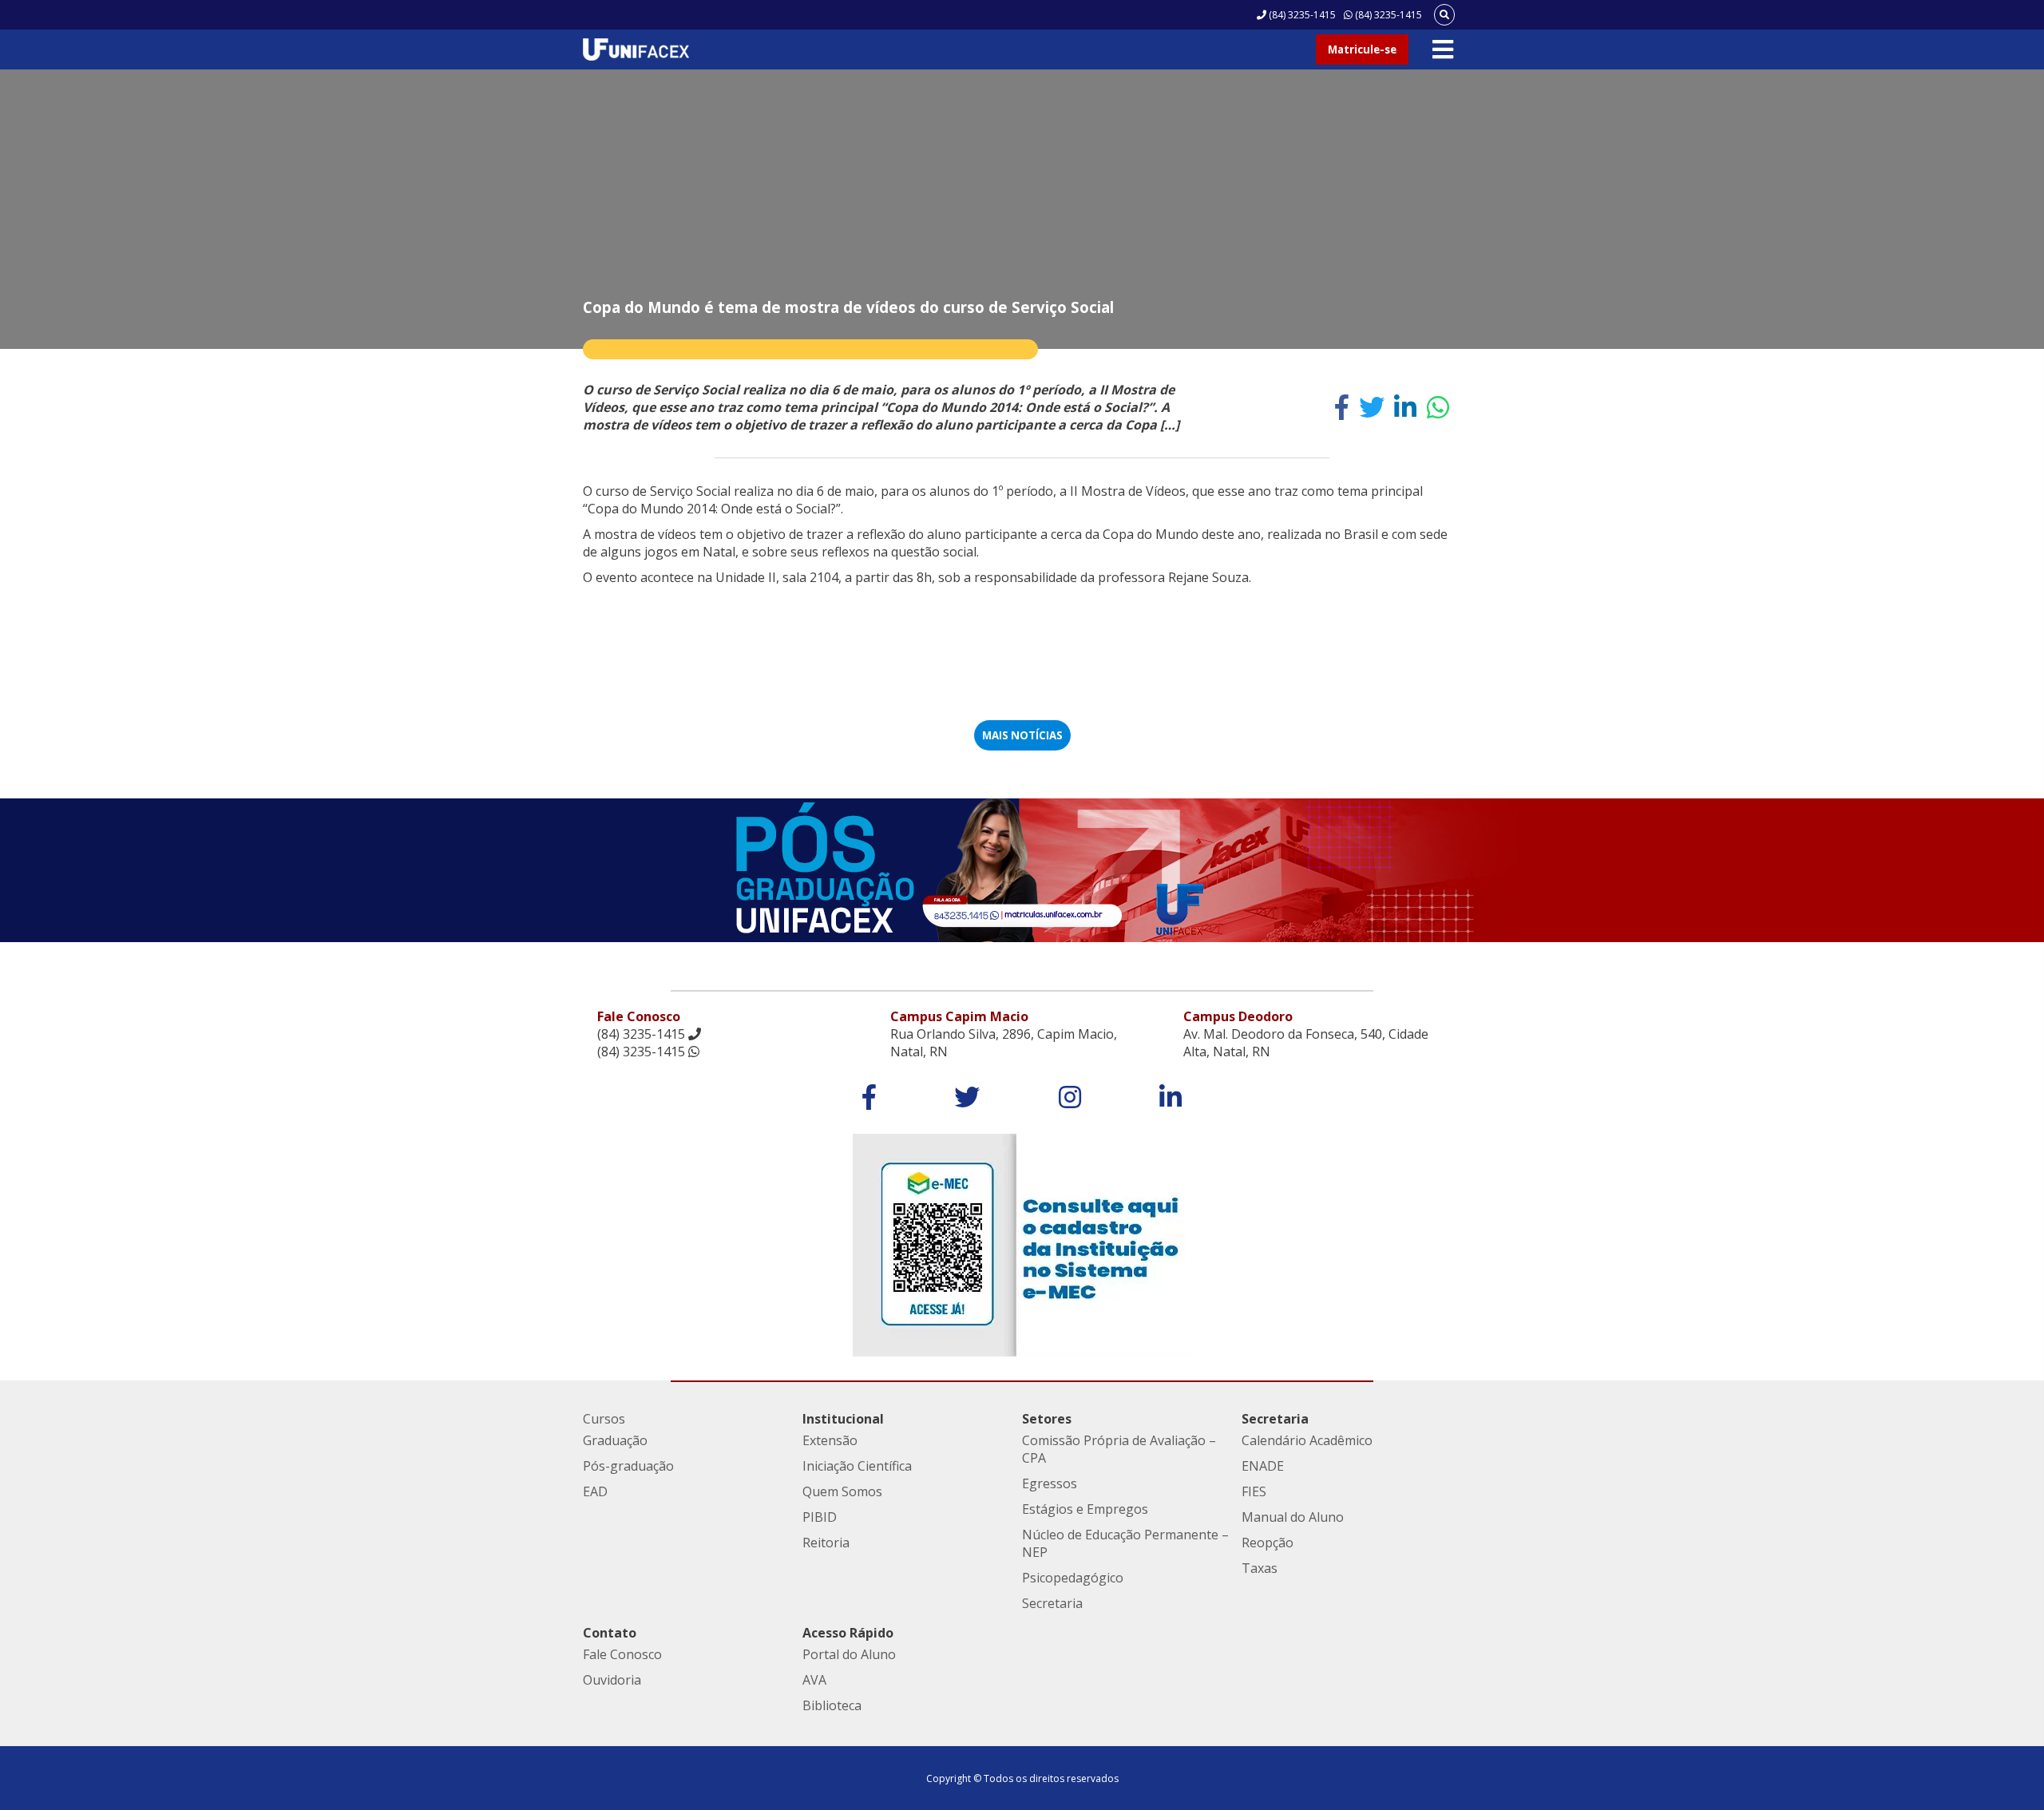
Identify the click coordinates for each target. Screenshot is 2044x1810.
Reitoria (826, 1543)
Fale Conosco (622, 1654)
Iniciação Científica (857, 1466)
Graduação (615, 1440)
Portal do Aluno (849, 1654)
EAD (595, 1491)
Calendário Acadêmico (1307, 1440)
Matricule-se (1362, 50)
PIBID (820, 1517)
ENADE (1263, 1466)
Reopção (1268, 1543)
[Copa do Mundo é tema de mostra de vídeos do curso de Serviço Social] (1342, 407)
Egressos (1050, 1483)
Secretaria (1052, 1603)
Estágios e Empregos (1085, 1509)
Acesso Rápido (848, 1633)
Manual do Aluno (1293, 1517)
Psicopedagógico (1073, 1578)
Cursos (604, 1419)
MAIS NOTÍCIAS (1022, 735)
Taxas (1260, 1568)
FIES (1254, 1491)
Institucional (843, 1419)
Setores (1047, 1419)
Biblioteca (832, 1705)
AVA (814, 1680)
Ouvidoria (612, 1680)
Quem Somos (842, 1491)
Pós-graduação (628, 1466)
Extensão (830, 1440)
